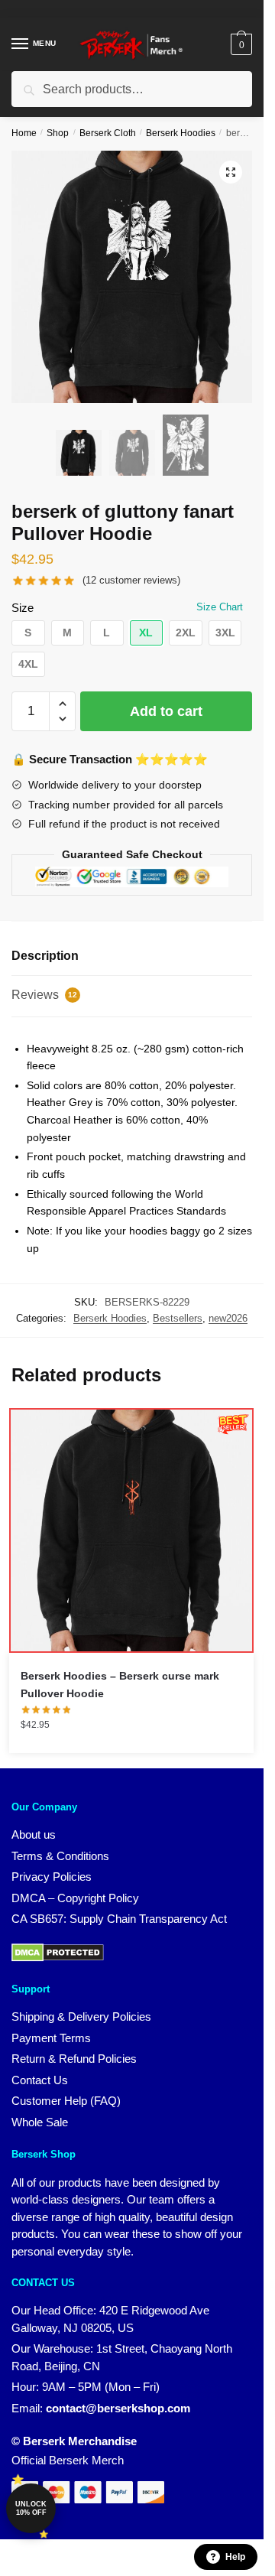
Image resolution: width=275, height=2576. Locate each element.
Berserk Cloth (108, 133)
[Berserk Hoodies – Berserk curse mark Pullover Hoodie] (131, 1530)
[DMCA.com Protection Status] (58, 1958)
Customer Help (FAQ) (66, 2101)
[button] (231, 172)
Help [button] (235, 2557)
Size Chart (220, 607)
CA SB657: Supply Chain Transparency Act (119, 1919)
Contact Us (40, 2080)
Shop (58, 133)
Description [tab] (45, 956)
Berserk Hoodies (181, 133)
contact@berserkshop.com (118, 2408)
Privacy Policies (52, 1877)
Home (24, 133)
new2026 (228, 1318)
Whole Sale (40, 2122)
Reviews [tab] (44, 995)
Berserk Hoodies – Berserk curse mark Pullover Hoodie (120, 1685)
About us (34, 1834)
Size (23, 608)
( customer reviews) (131, 580)
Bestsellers (178, 1318)
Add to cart (166, 711)
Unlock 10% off (31, 2508)
